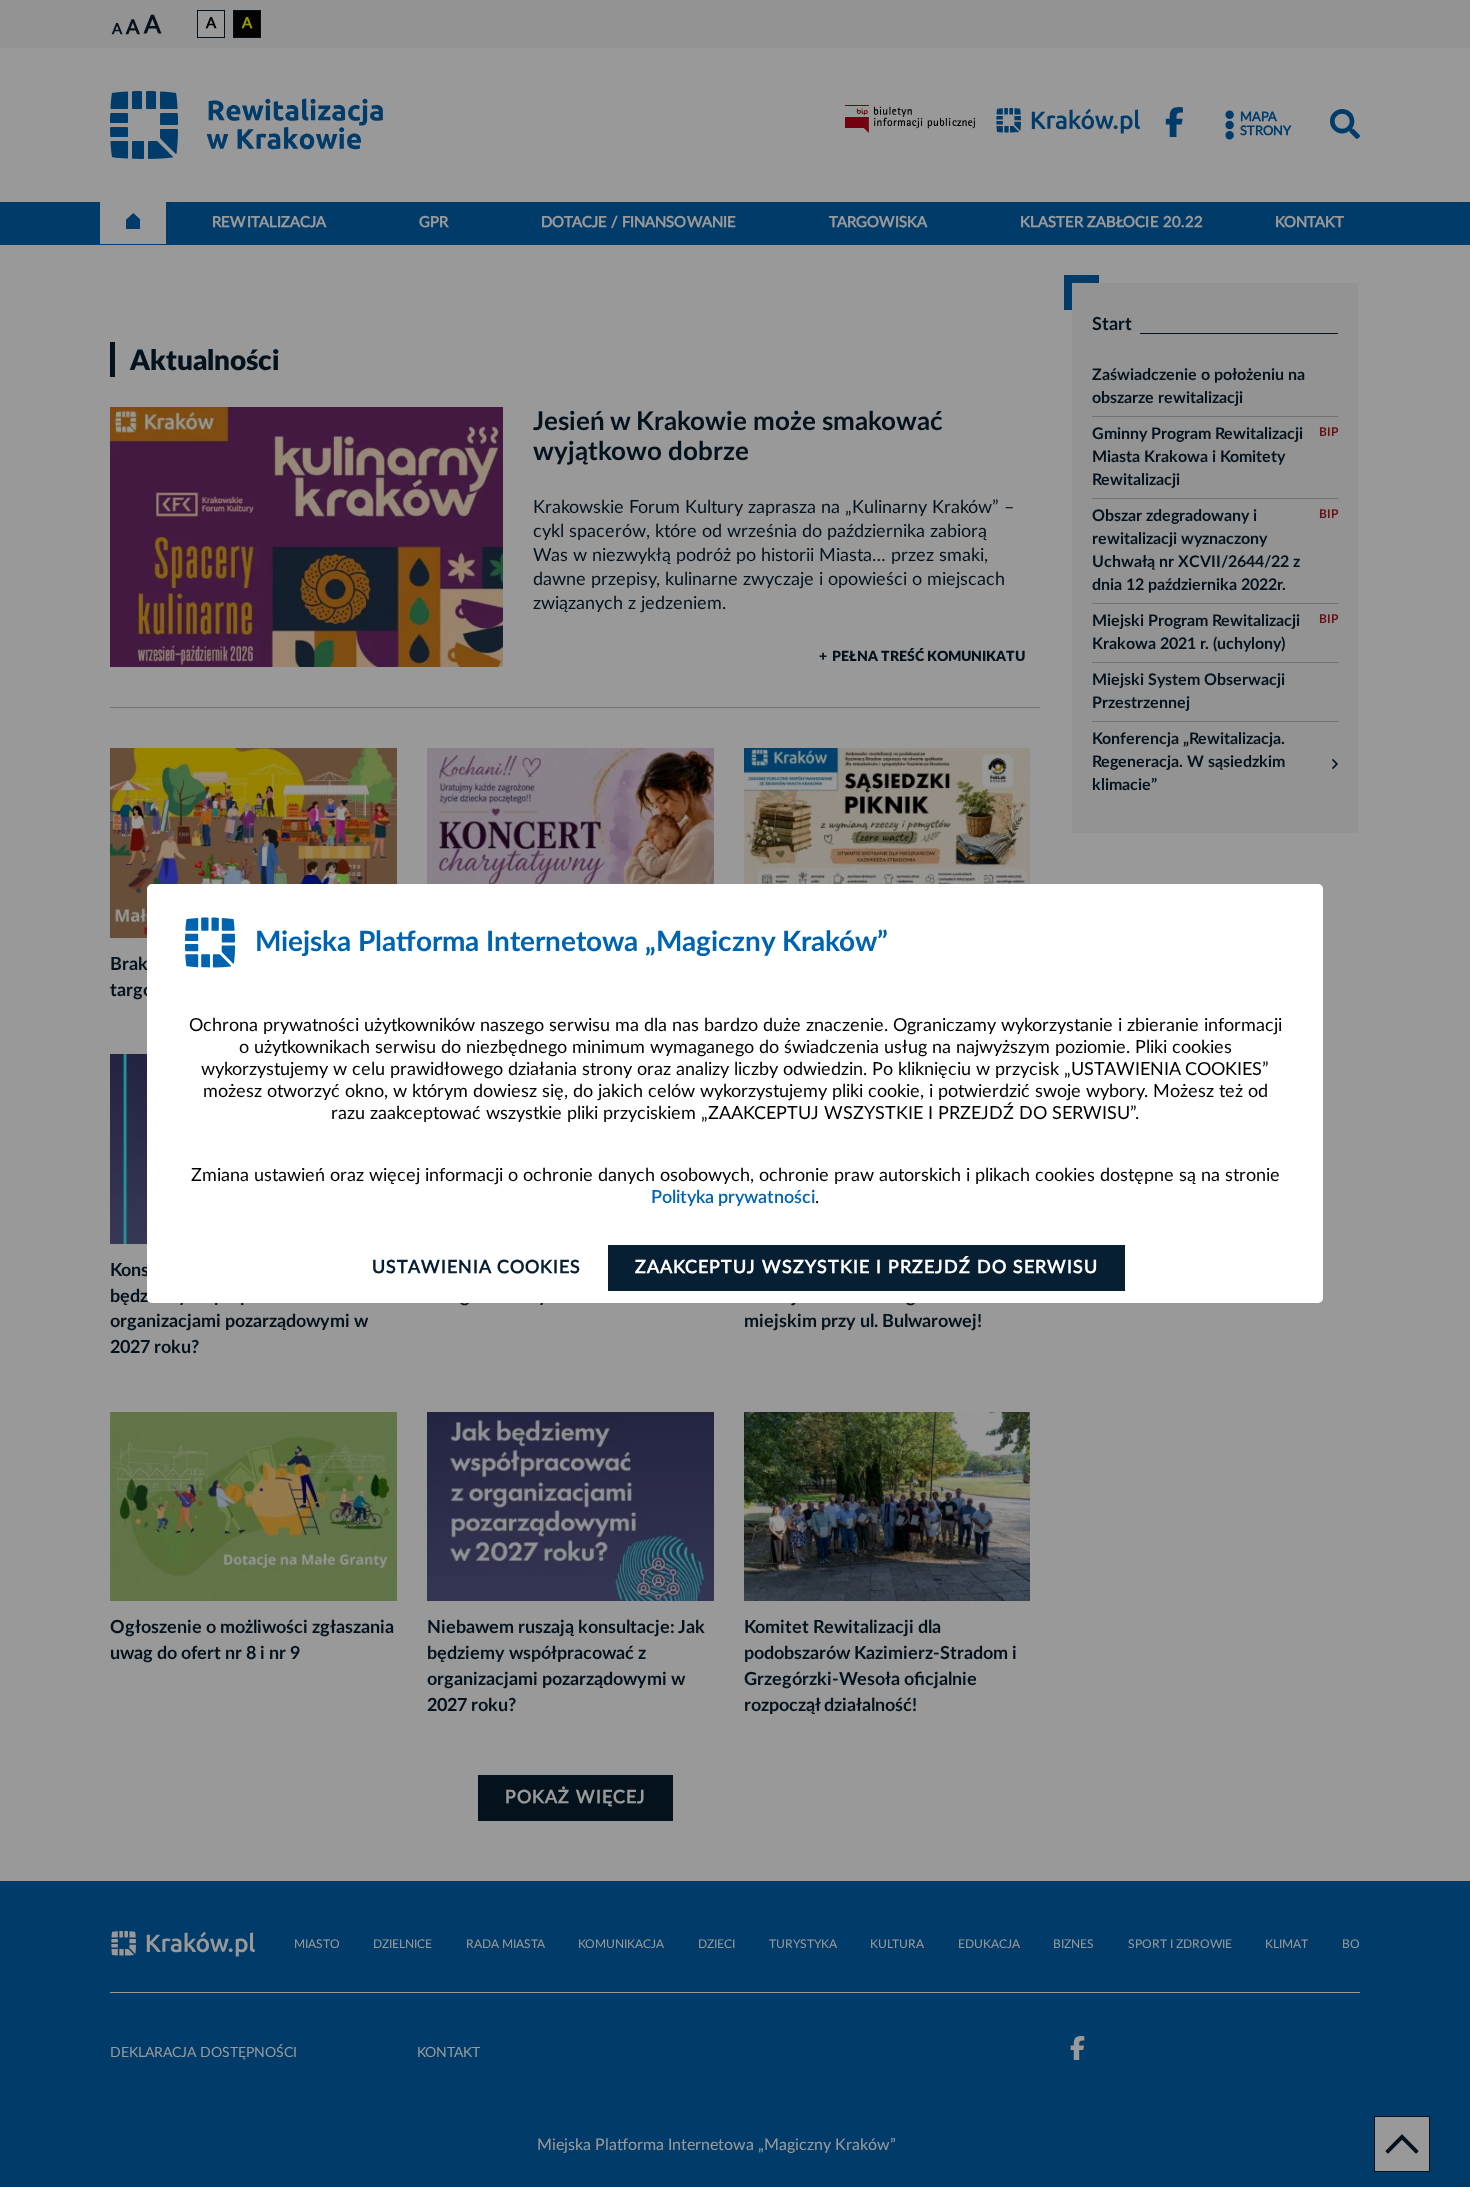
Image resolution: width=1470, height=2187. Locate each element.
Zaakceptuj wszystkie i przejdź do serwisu (866, 1268)
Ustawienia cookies (476, 1268)
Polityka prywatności (733, 1198)
